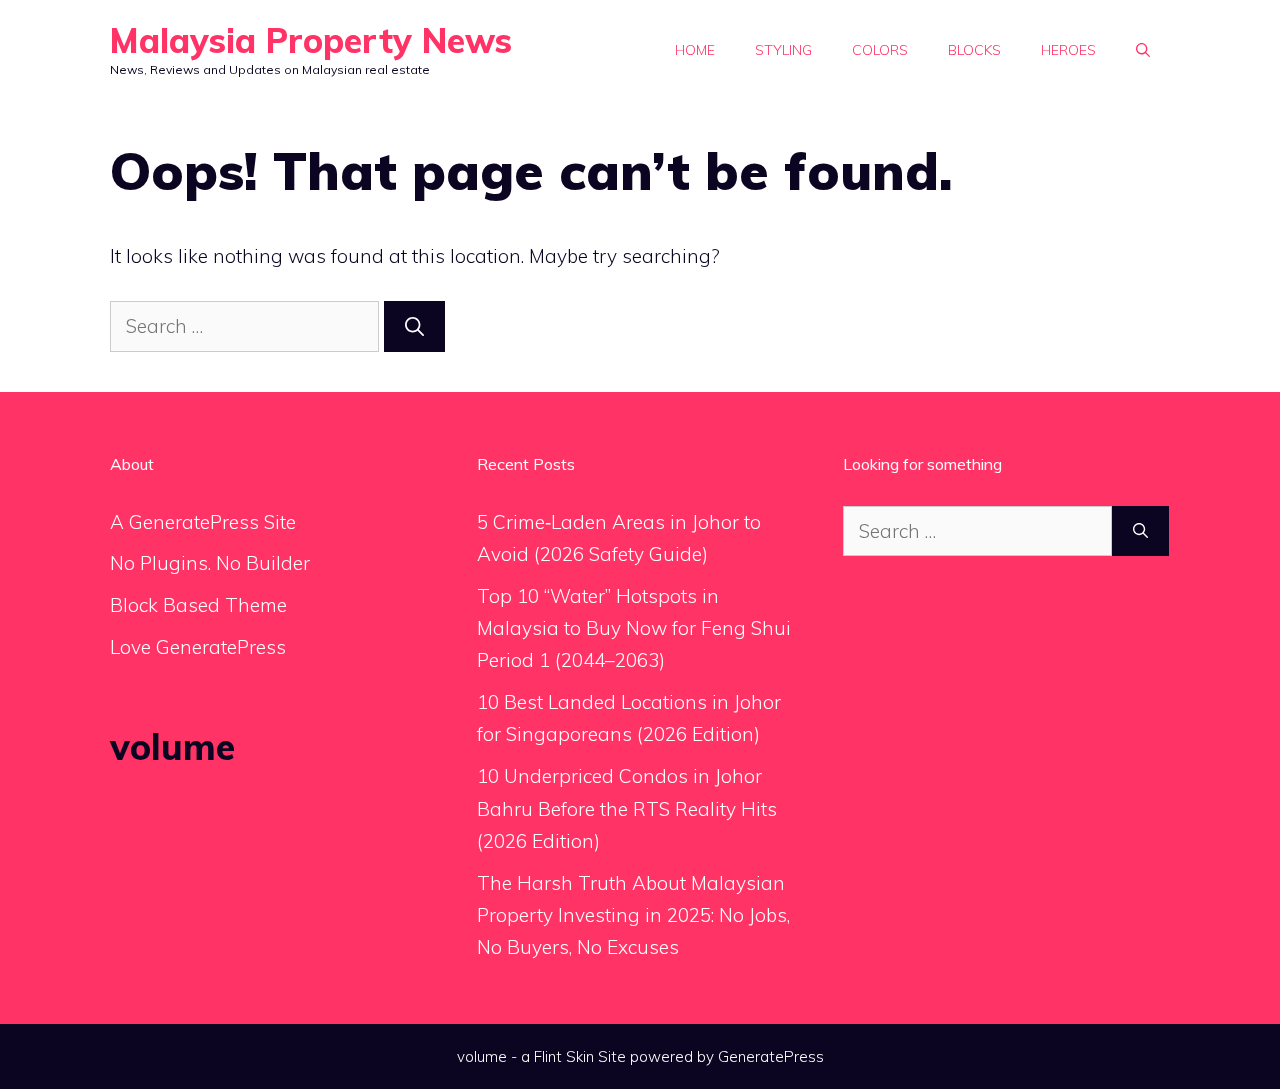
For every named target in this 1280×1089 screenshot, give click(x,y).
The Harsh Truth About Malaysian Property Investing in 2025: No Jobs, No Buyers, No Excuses (633, 915)
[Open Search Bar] (1143, 50)
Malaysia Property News (311, 40)
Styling (783, 50)
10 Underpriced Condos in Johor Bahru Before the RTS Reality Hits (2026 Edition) (627, 808)
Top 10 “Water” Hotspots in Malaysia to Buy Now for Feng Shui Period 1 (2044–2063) (634, 628)
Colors (880, 50)
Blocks (974, 50)
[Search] (414, 326)
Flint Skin (564, 1056)
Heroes (1068, 50)
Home (695, 50)
